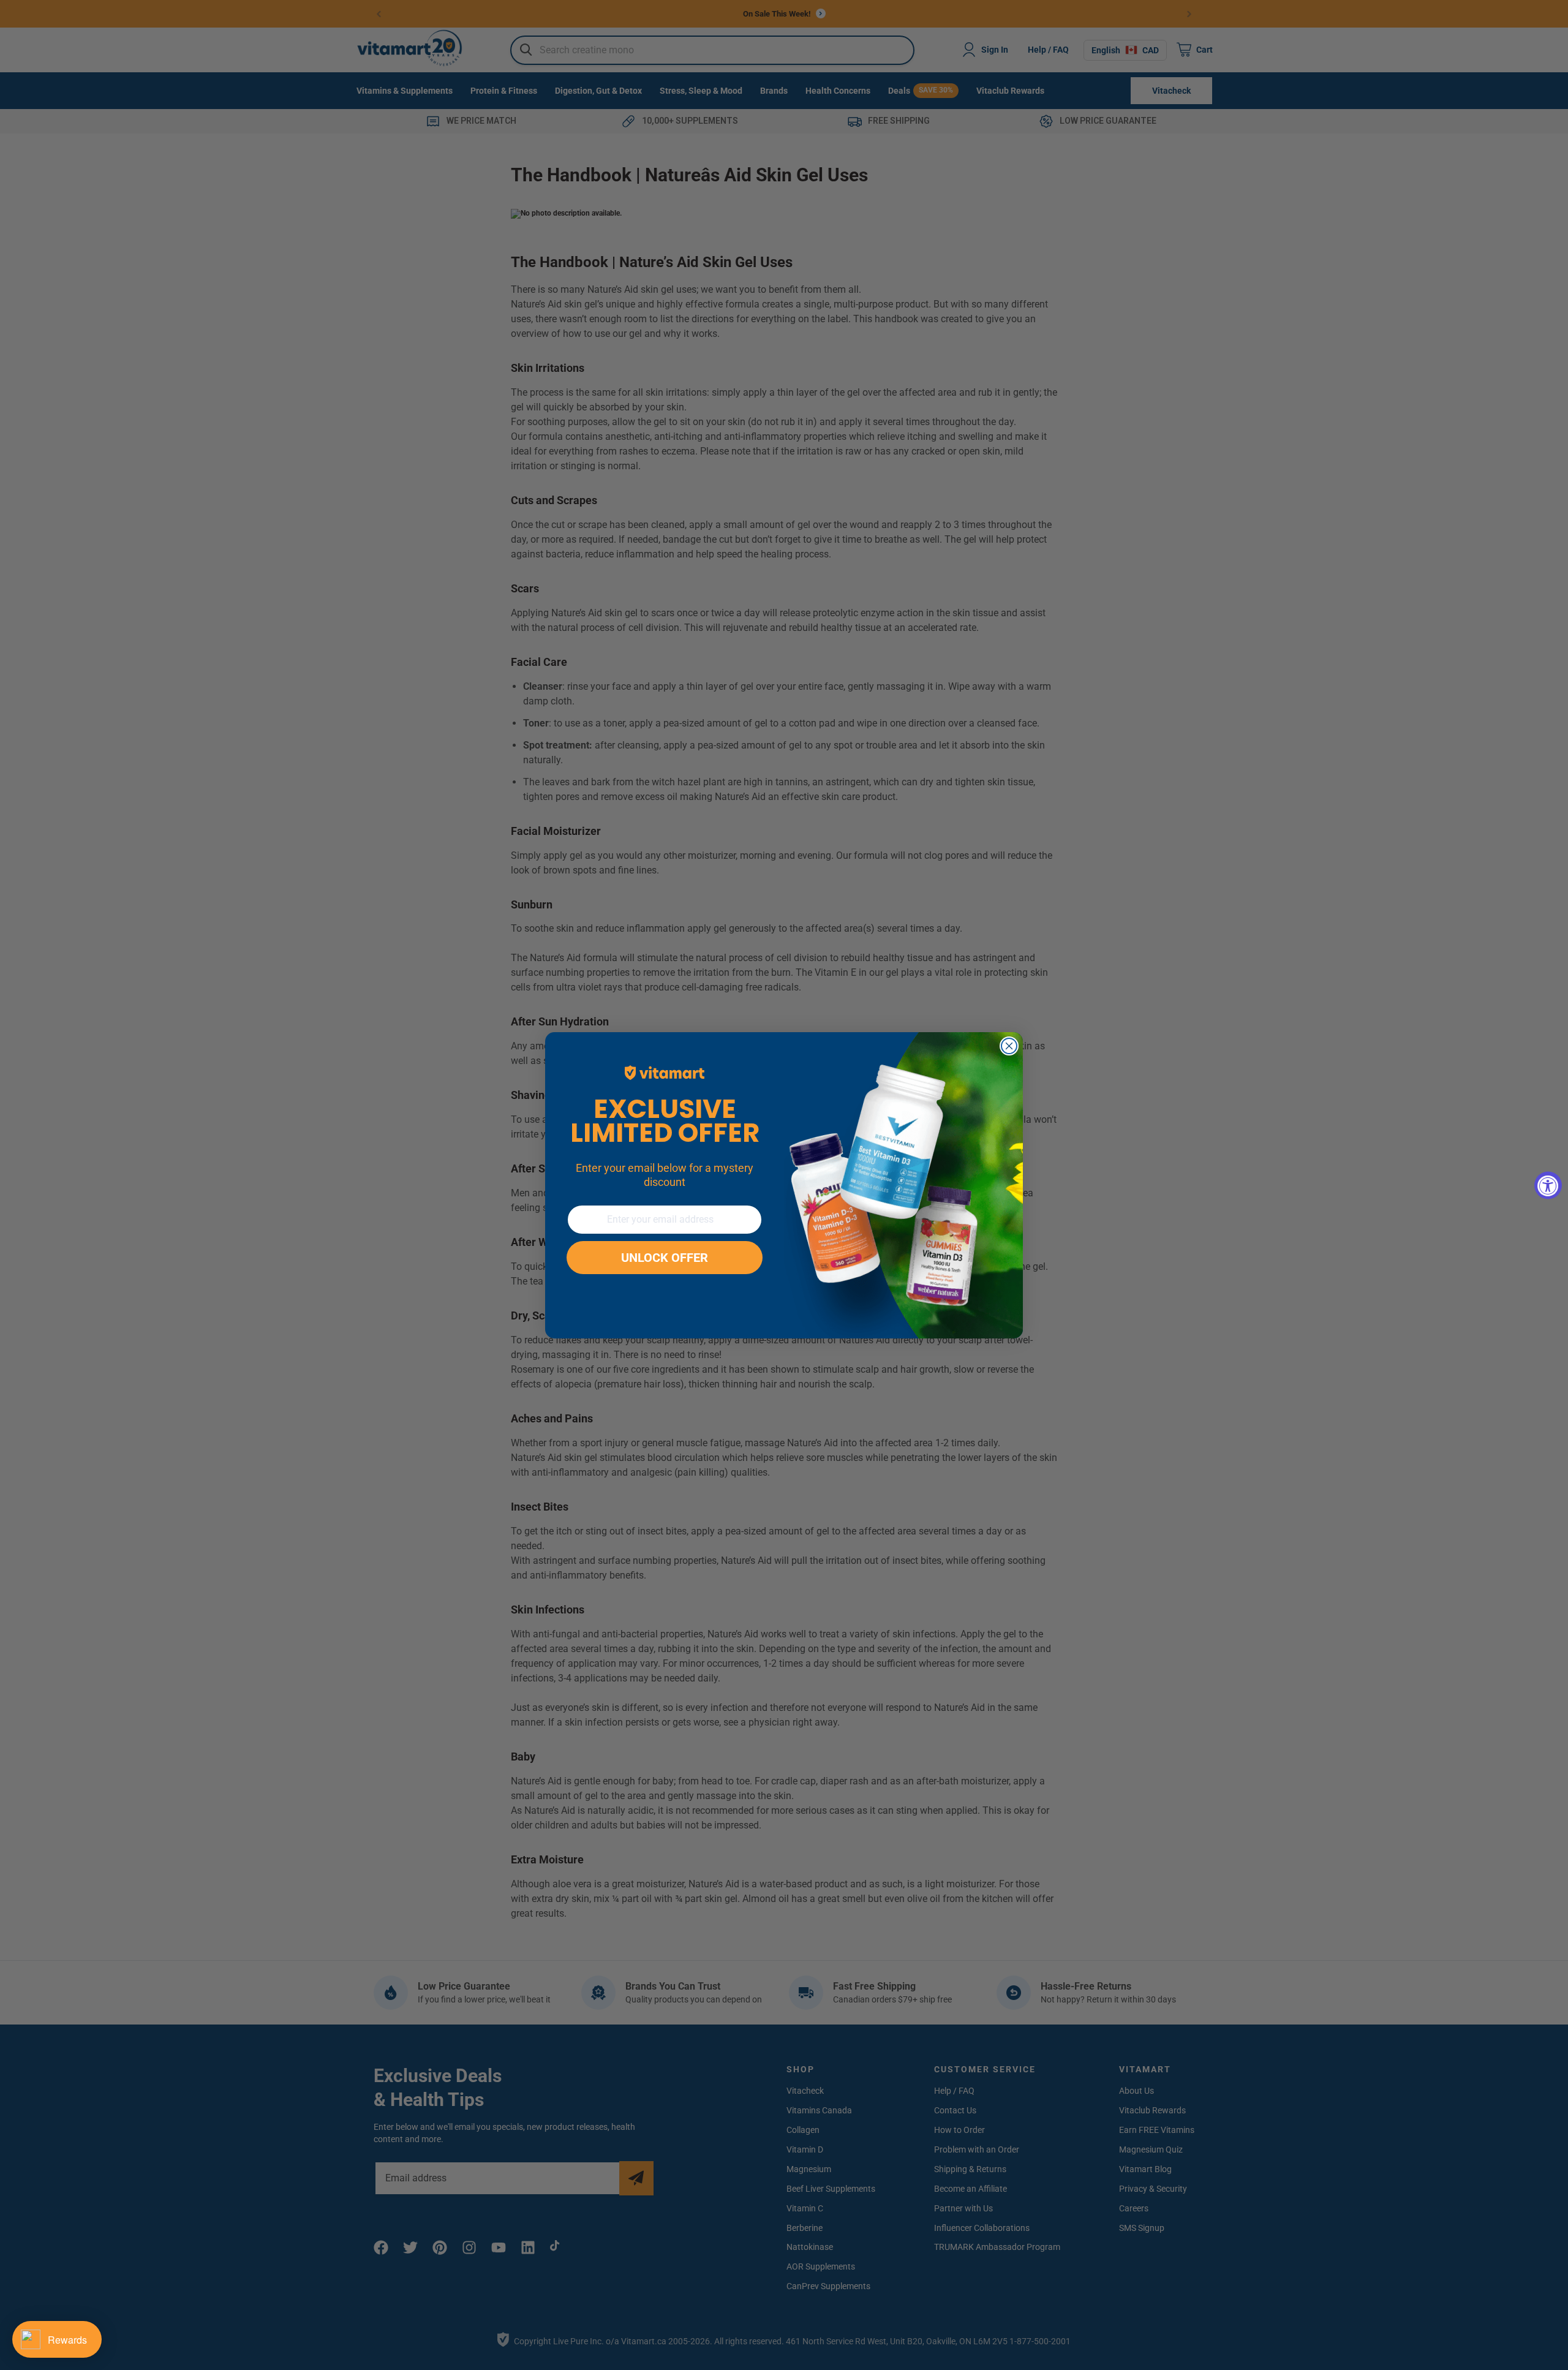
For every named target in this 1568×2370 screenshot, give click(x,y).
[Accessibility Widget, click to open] (1548, 1185)
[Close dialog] (1009, 1046)
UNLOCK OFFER (665, 1258)
